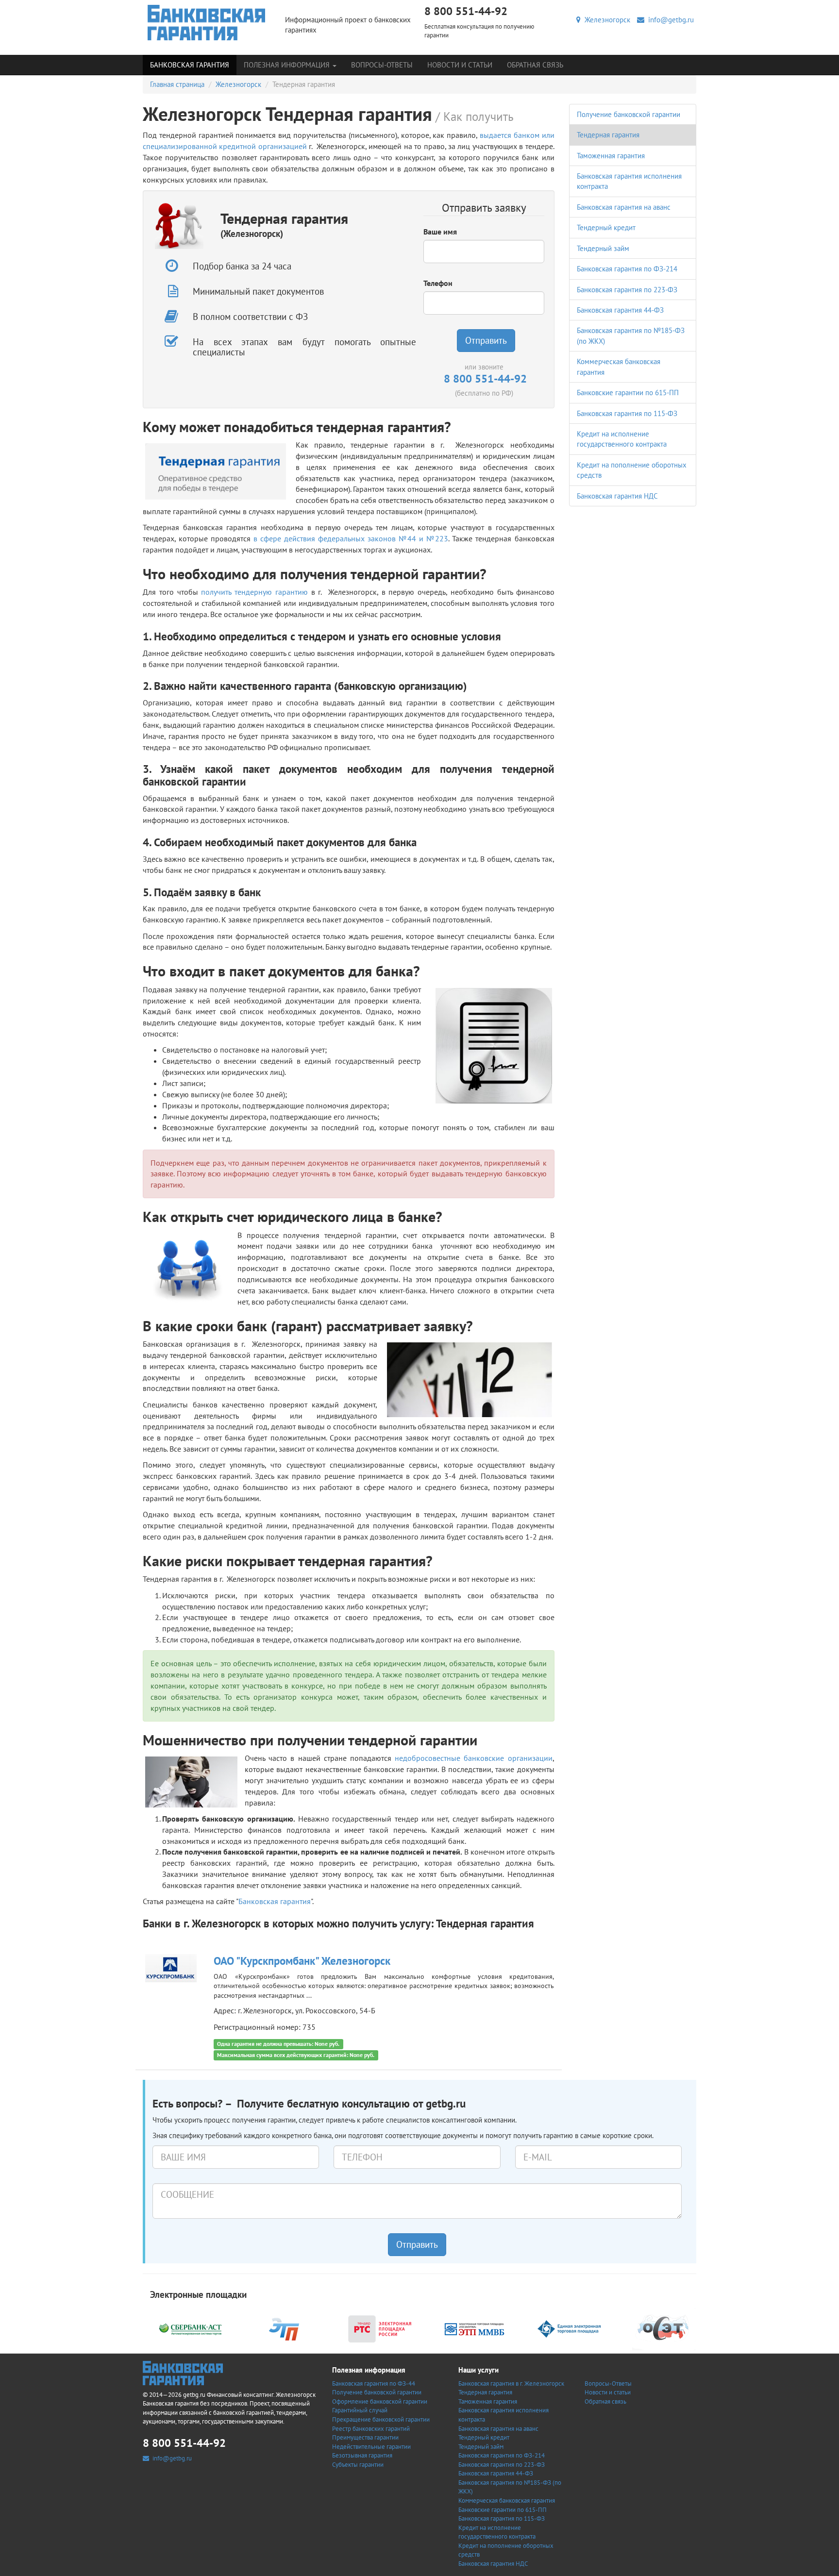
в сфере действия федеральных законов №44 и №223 (351, 538)
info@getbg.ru (669, 20)
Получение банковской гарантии (629, 114)
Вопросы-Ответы (382, 65)
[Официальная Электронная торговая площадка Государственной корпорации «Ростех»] (285, 2328)
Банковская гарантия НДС (617, 496)
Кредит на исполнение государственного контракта (497, 2532)
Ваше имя (440, 232)
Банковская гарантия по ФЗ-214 (627, 269)
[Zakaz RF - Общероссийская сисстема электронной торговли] (664, 2328)
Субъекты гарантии (358, 2465)
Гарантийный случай (360, 2410)
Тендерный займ (603, 248)
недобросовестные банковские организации (473, 1758)
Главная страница (177, 84)
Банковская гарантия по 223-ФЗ (627, 290)
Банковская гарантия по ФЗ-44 (374, 2384)
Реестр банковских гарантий (371, 2429)
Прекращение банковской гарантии (381, 2419)
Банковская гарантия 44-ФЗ (620, 310)
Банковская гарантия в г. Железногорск (511, 2384)
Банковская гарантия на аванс (624, 207)
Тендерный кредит (606, 227)
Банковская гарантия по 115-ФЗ (627, 413)
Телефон (438, 283)
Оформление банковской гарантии (380, 2401)
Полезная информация (288, 65)
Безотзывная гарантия (362, 2455)
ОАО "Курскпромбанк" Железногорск (302, 1961)
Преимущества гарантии (365, 2437)
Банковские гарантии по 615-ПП (628, 393)
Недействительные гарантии (371, 2447)
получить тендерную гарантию (254, 592)
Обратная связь (535, 65)
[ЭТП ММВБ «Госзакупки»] (474, 2328)
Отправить (486, 340)
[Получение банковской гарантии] (207, 23)
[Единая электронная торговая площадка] (569, 2328)
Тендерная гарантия (608, 135)
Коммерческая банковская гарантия (507, 2501)
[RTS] (380, 2328)
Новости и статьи (460, 65)
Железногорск (605, 20)
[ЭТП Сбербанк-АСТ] (190, 2328)
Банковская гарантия (190, 65)
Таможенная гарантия (611, 156)
